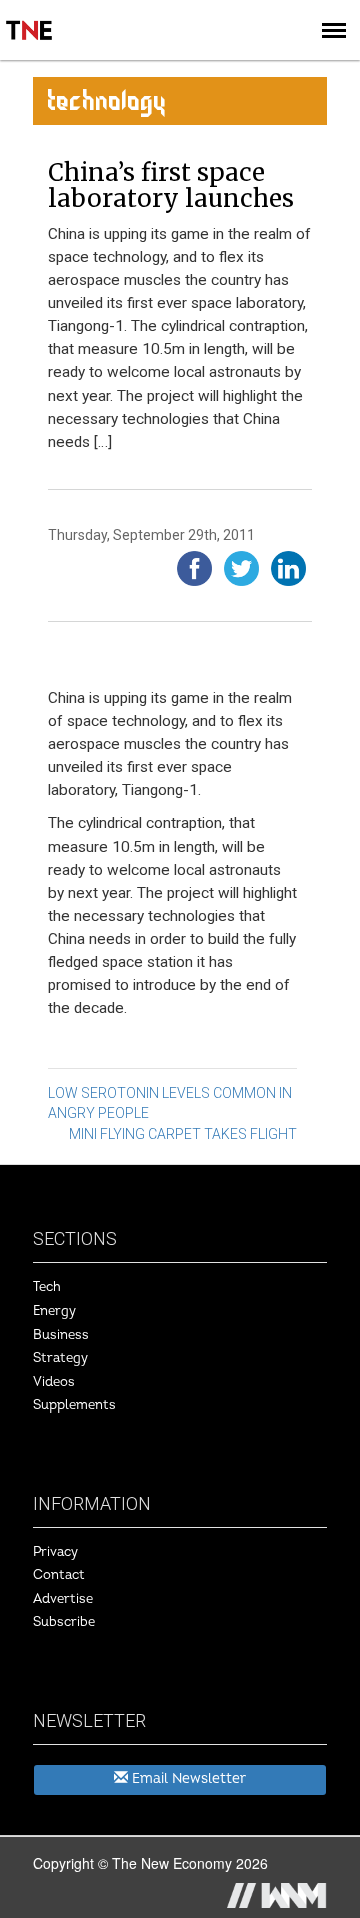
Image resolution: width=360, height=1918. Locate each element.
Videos (54, 1382)
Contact (59, 1575)
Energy (54, 1311)
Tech (47, 1287)
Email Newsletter (187, 1778)
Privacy (55, 1552)
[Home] (30, 16)
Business (61, 1335)
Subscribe (64, 1622)
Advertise (63, 1599)
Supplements (74, 1405)
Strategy (60, 1358)
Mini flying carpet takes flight (183, 1134)
